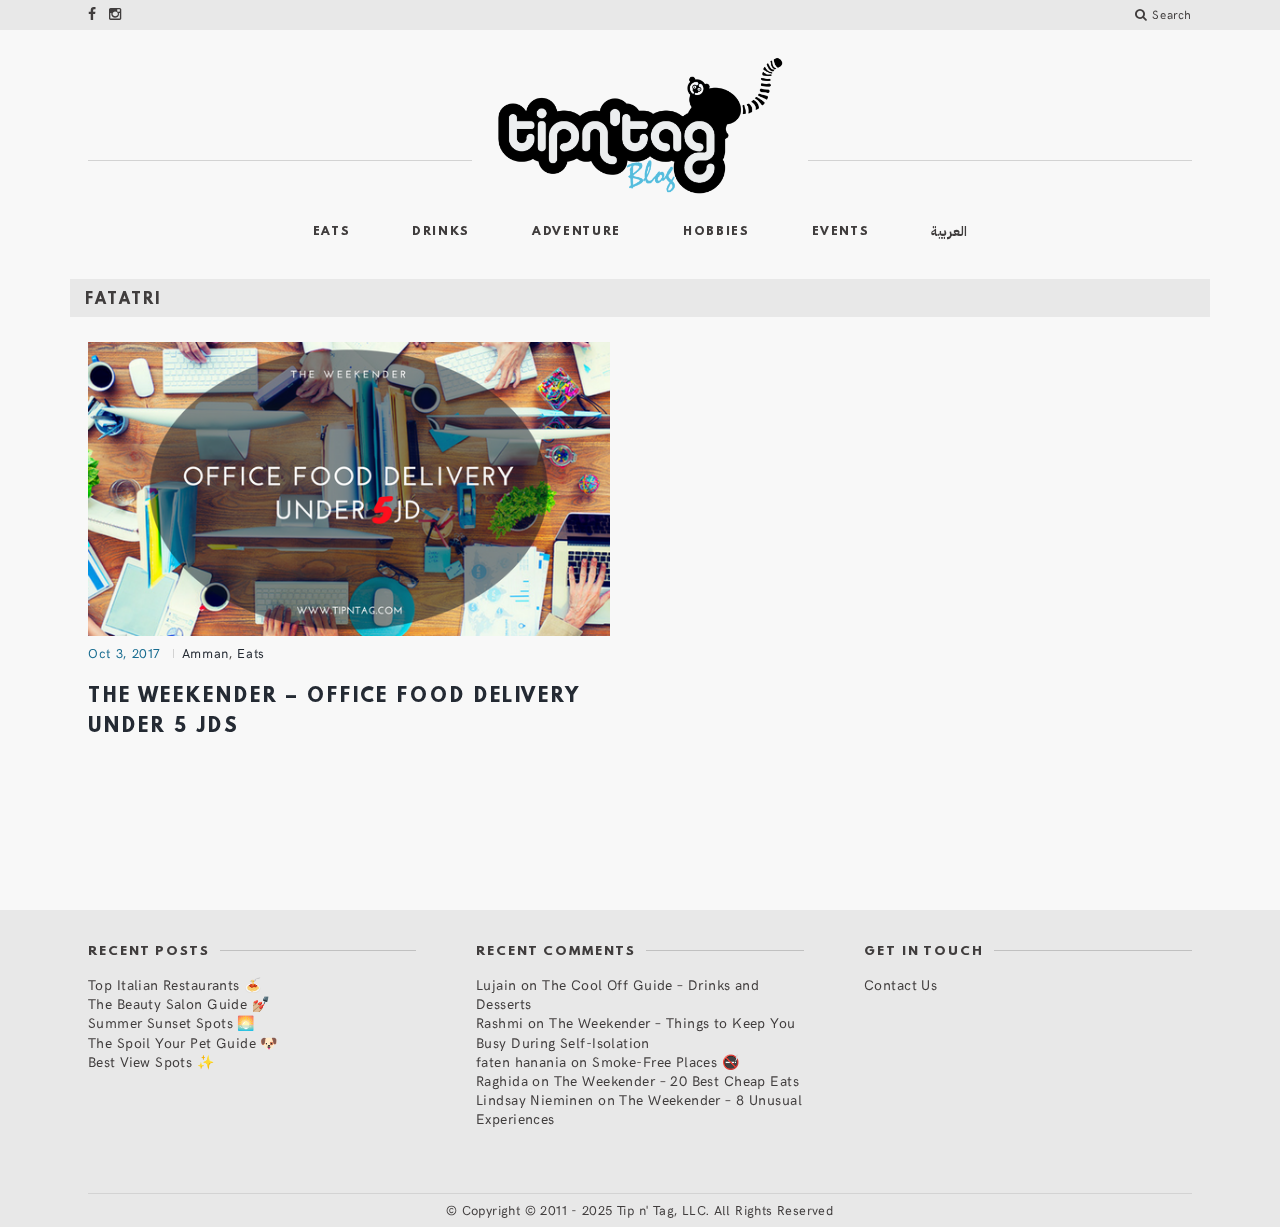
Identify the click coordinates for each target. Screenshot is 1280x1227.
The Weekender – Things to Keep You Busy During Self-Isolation (636, 1032)
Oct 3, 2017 (124, 653)
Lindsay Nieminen (535, 1099)
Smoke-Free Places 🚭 (665, 1061)
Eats (332, 232)
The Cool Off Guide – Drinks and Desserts (617, 994)
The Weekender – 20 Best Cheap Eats (676, 1080)
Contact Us (900, 984)
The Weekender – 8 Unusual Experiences (639, 1109)
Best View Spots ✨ (151, 1061)
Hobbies (716, 232)
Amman (205, 653)
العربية (949, 231)
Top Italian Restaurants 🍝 (175, 984)
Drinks (441, 232)
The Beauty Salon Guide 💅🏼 (178, 1003)
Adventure (576, 232)
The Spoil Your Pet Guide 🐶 (183, 1042)
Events (841, 232)
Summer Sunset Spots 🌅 (171, 1022)
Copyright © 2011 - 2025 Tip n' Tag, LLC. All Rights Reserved (648, 1210)
